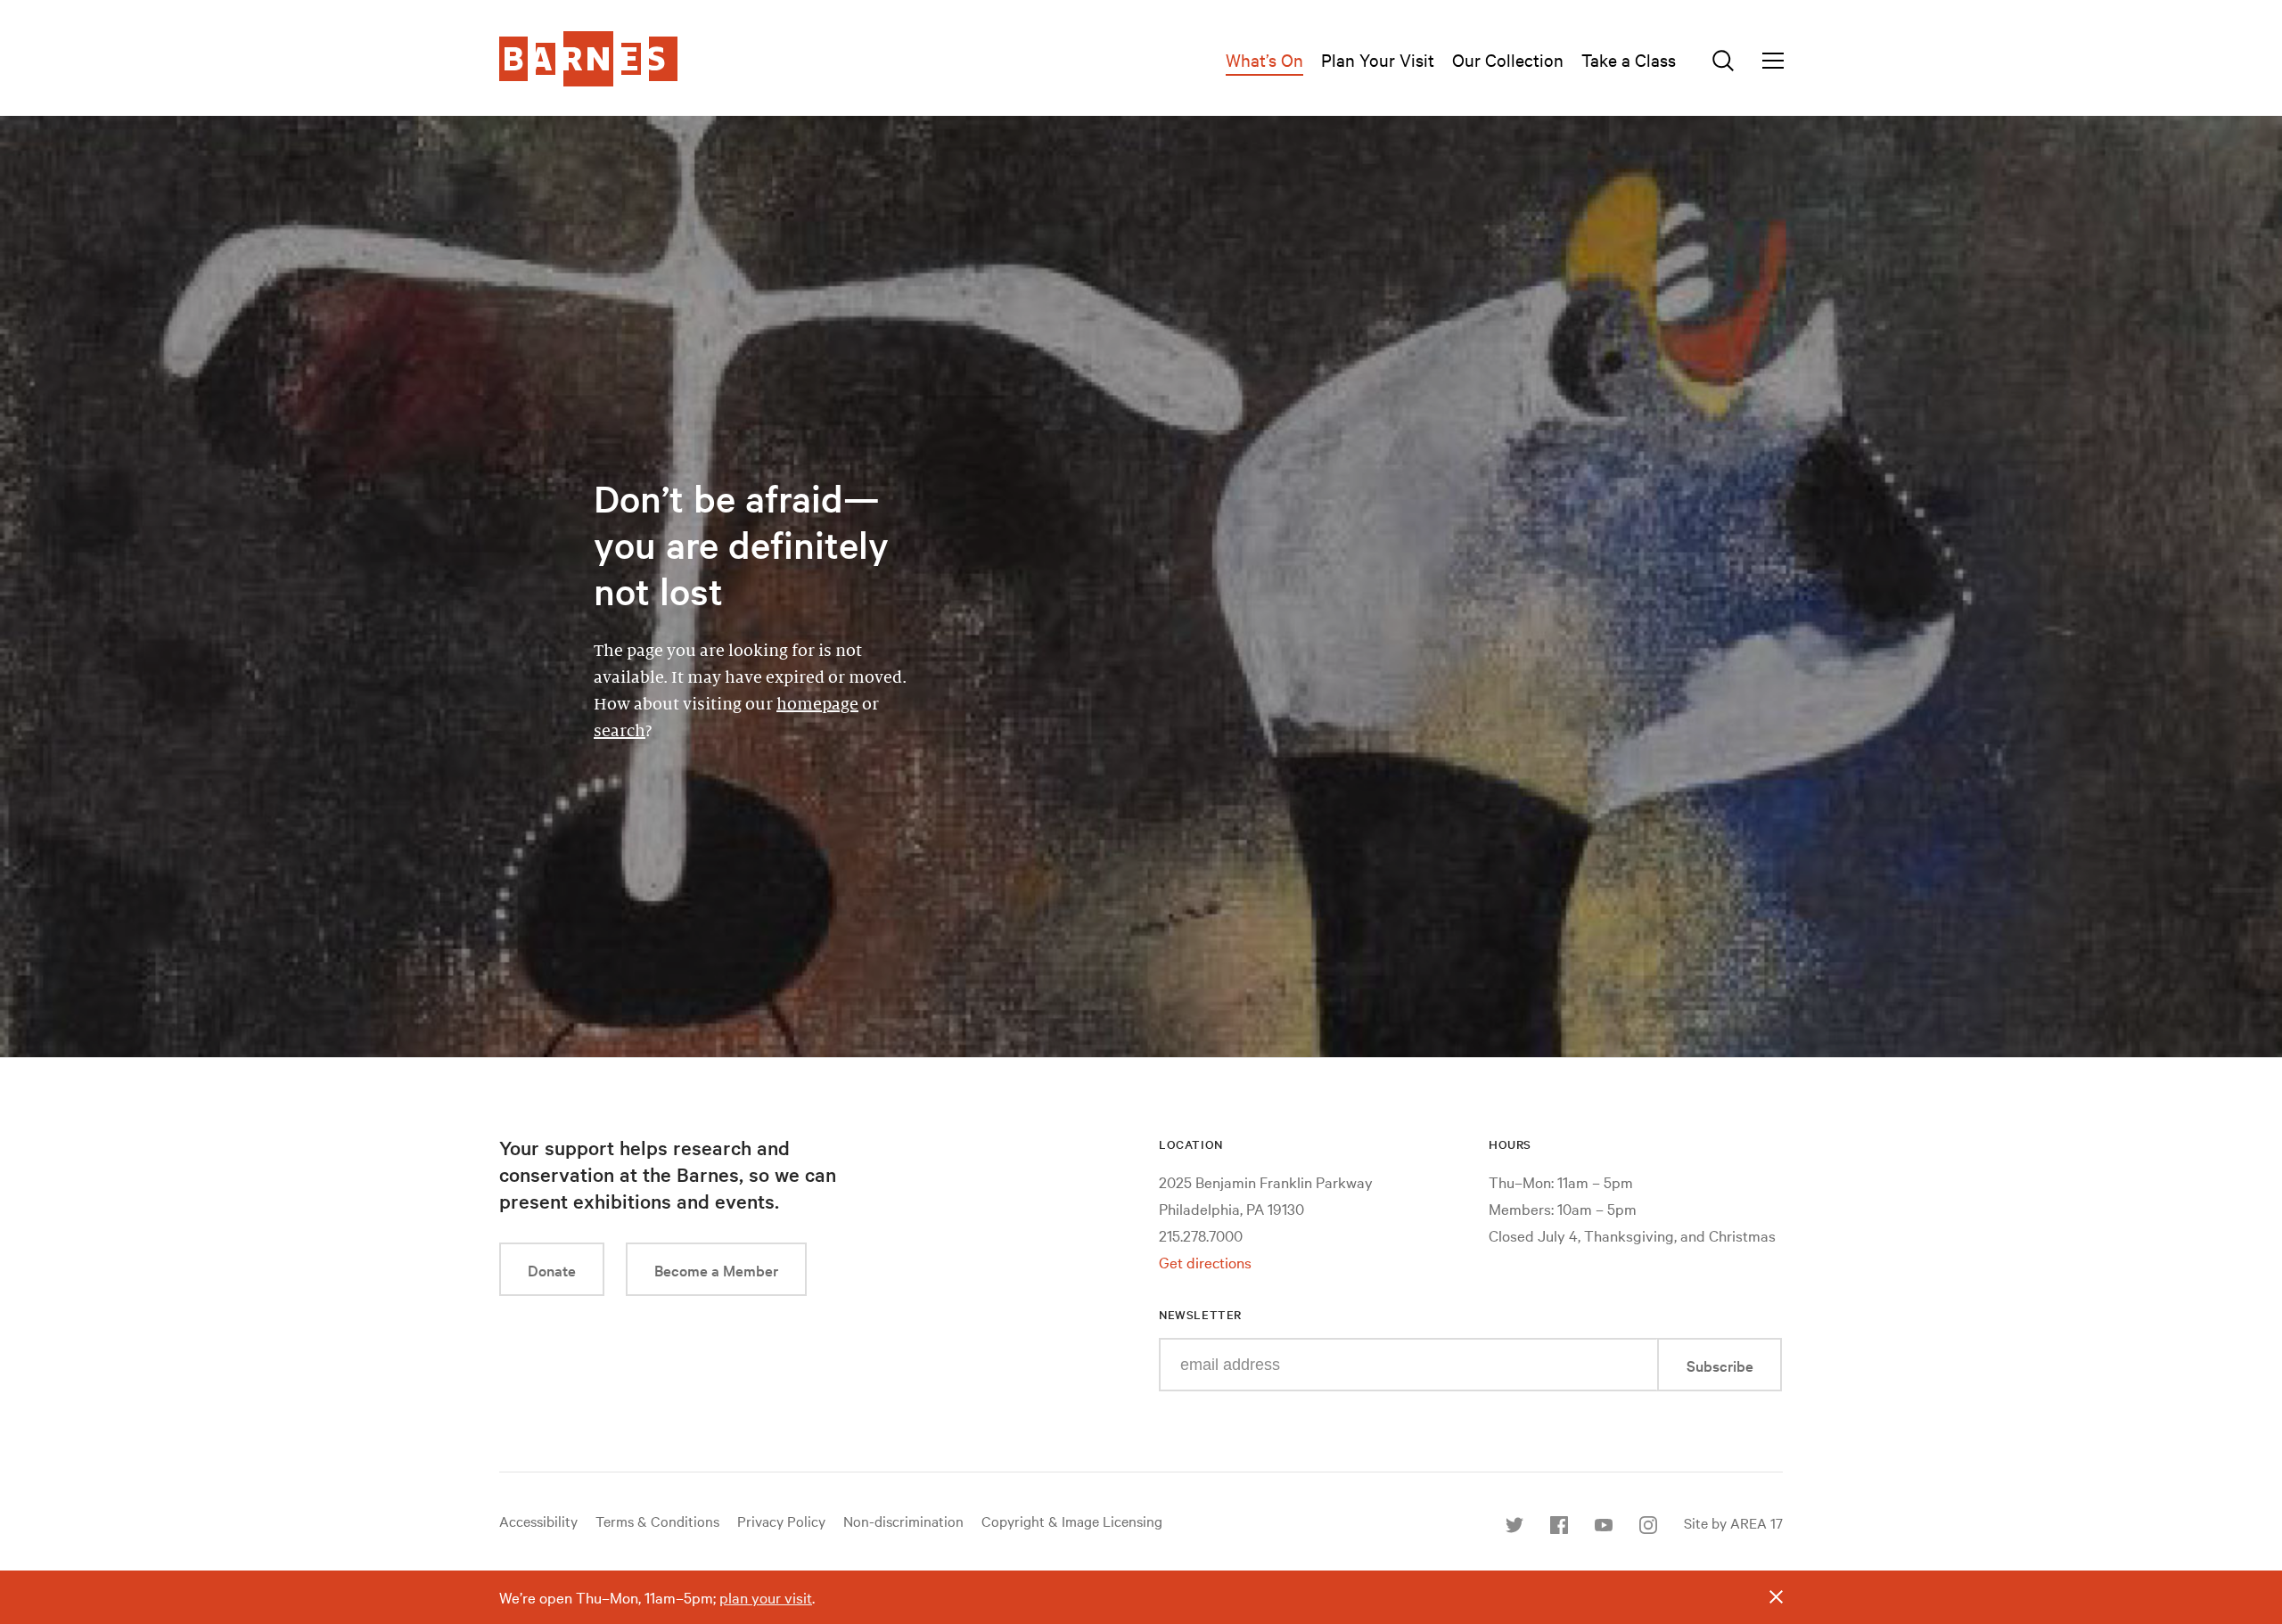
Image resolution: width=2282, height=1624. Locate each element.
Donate (552, 1270)
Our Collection (1508, 59)
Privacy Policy (781, 1521)
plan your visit (766, 1597)
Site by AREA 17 (1733, 1522)
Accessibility (538, 1521)
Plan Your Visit (1378, 59)
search (620, 731)
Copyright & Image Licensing (1072, 1521)
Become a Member (716, 1270)
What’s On (1264, 59)
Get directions (1205, 1262)
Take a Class (1629, 59)
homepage (817, 704)
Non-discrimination (903, 1521)
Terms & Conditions (657, 1521)
